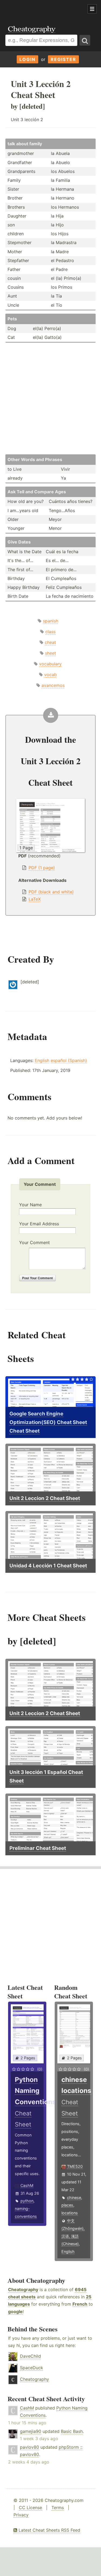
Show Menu (92, 9)
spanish (50, 621)
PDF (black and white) (51, 892)
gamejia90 (31, 2431)
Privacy (21, 2515)
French (80, 2304)
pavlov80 (29, 2447)
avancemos (53, 685)
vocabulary (50, 664)
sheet (50, 653)
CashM (27, 2185)
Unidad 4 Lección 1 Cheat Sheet (48, 1566)
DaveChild (30, 2356)
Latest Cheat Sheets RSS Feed (49, 2530)
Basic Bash (72, 2431)
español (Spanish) (69, 1060)
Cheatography (23, 2289)
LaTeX (35, 899)
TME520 (75, 2166)
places (67, 2205)
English (42, 1060)
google (15, 2311)
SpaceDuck (32, 2368)
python (27, 2201)
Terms (58, 2508)
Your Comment (34, 1242)
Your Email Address (39, 1224)
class (50, 632)
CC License (30, 2508)
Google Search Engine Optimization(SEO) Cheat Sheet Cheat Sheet (48, 1422)
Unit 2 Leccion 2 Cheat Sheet (45, 1498)
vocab (50, 675)
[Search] (85, 40)
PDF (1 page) (42, 868)
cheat (50, 642)
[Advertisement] (43, 9)
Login (27, 59)
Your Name (30, 1205)
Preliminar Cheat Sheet (38, 1848)
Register (63, 59)
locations (70, 2213)
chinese (74, 2198)
